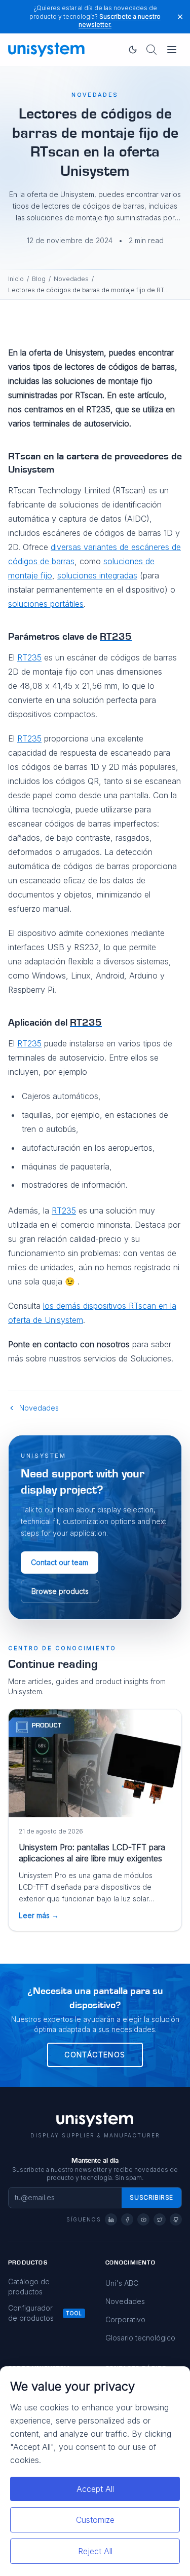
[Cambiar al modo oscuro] (133, 50)
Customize (95, 2520)
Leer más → (39, 1915)
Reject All (95, 2551)
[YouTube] (143, 2219)
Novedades (71, 279)
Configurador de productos (31, 2313)
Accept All (95, 2489)
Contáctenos (95, 2055)
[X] (160, 2219)
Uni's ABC (122, 2283)
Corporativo (125, 2319)
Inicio (16, 279)
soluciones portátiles (46, 604)
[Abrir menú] (172, 50)
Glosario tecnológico (140, 2338)
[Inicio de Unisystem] (47, 50)
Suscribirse (151, 2197)
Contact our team (60, 1562)
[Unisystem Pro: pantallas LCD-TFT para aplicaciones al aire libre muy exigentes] (95, 1763)
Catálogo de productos (29, 2287)
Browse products (60, 1591)
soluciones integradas (97, 575)
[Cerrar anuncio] (180, 16)
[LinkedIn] (111, 2219)
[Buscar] (151, 50)
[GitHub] (176, 2219)
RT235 (29, 657)
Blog (39, 279)
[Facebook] (127, 2219)
